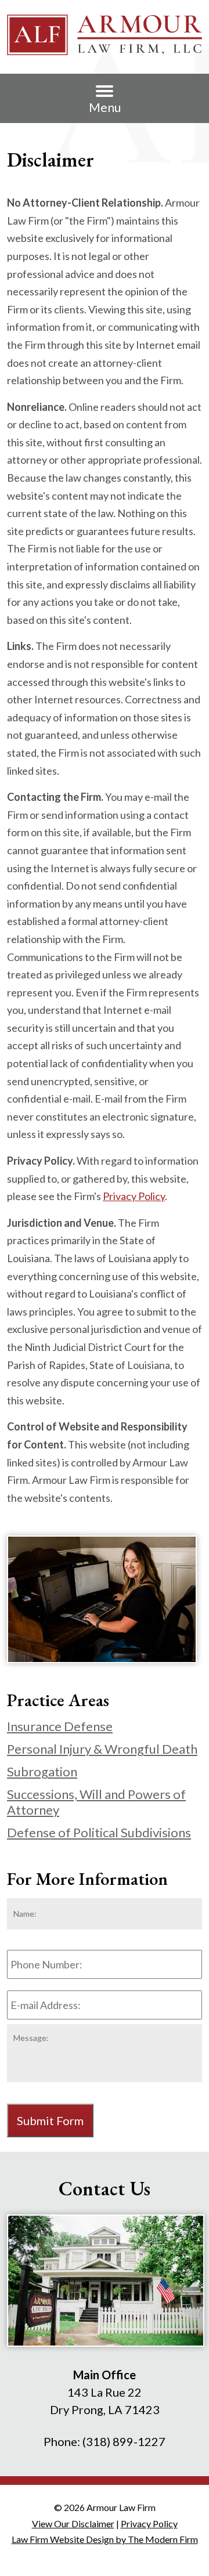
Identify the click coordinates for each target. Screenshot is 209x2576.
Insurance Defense (60, 1726)
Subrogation (42, 1771)
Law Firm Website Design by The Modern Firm (105, 2539)
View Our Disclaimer (73, 2523)
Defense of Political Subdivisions (99, 1832)
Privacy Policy (134, 1196)
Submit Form (50, 2120)
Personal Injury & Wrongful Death (102, 1749)
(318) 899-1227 (124, 2441)
